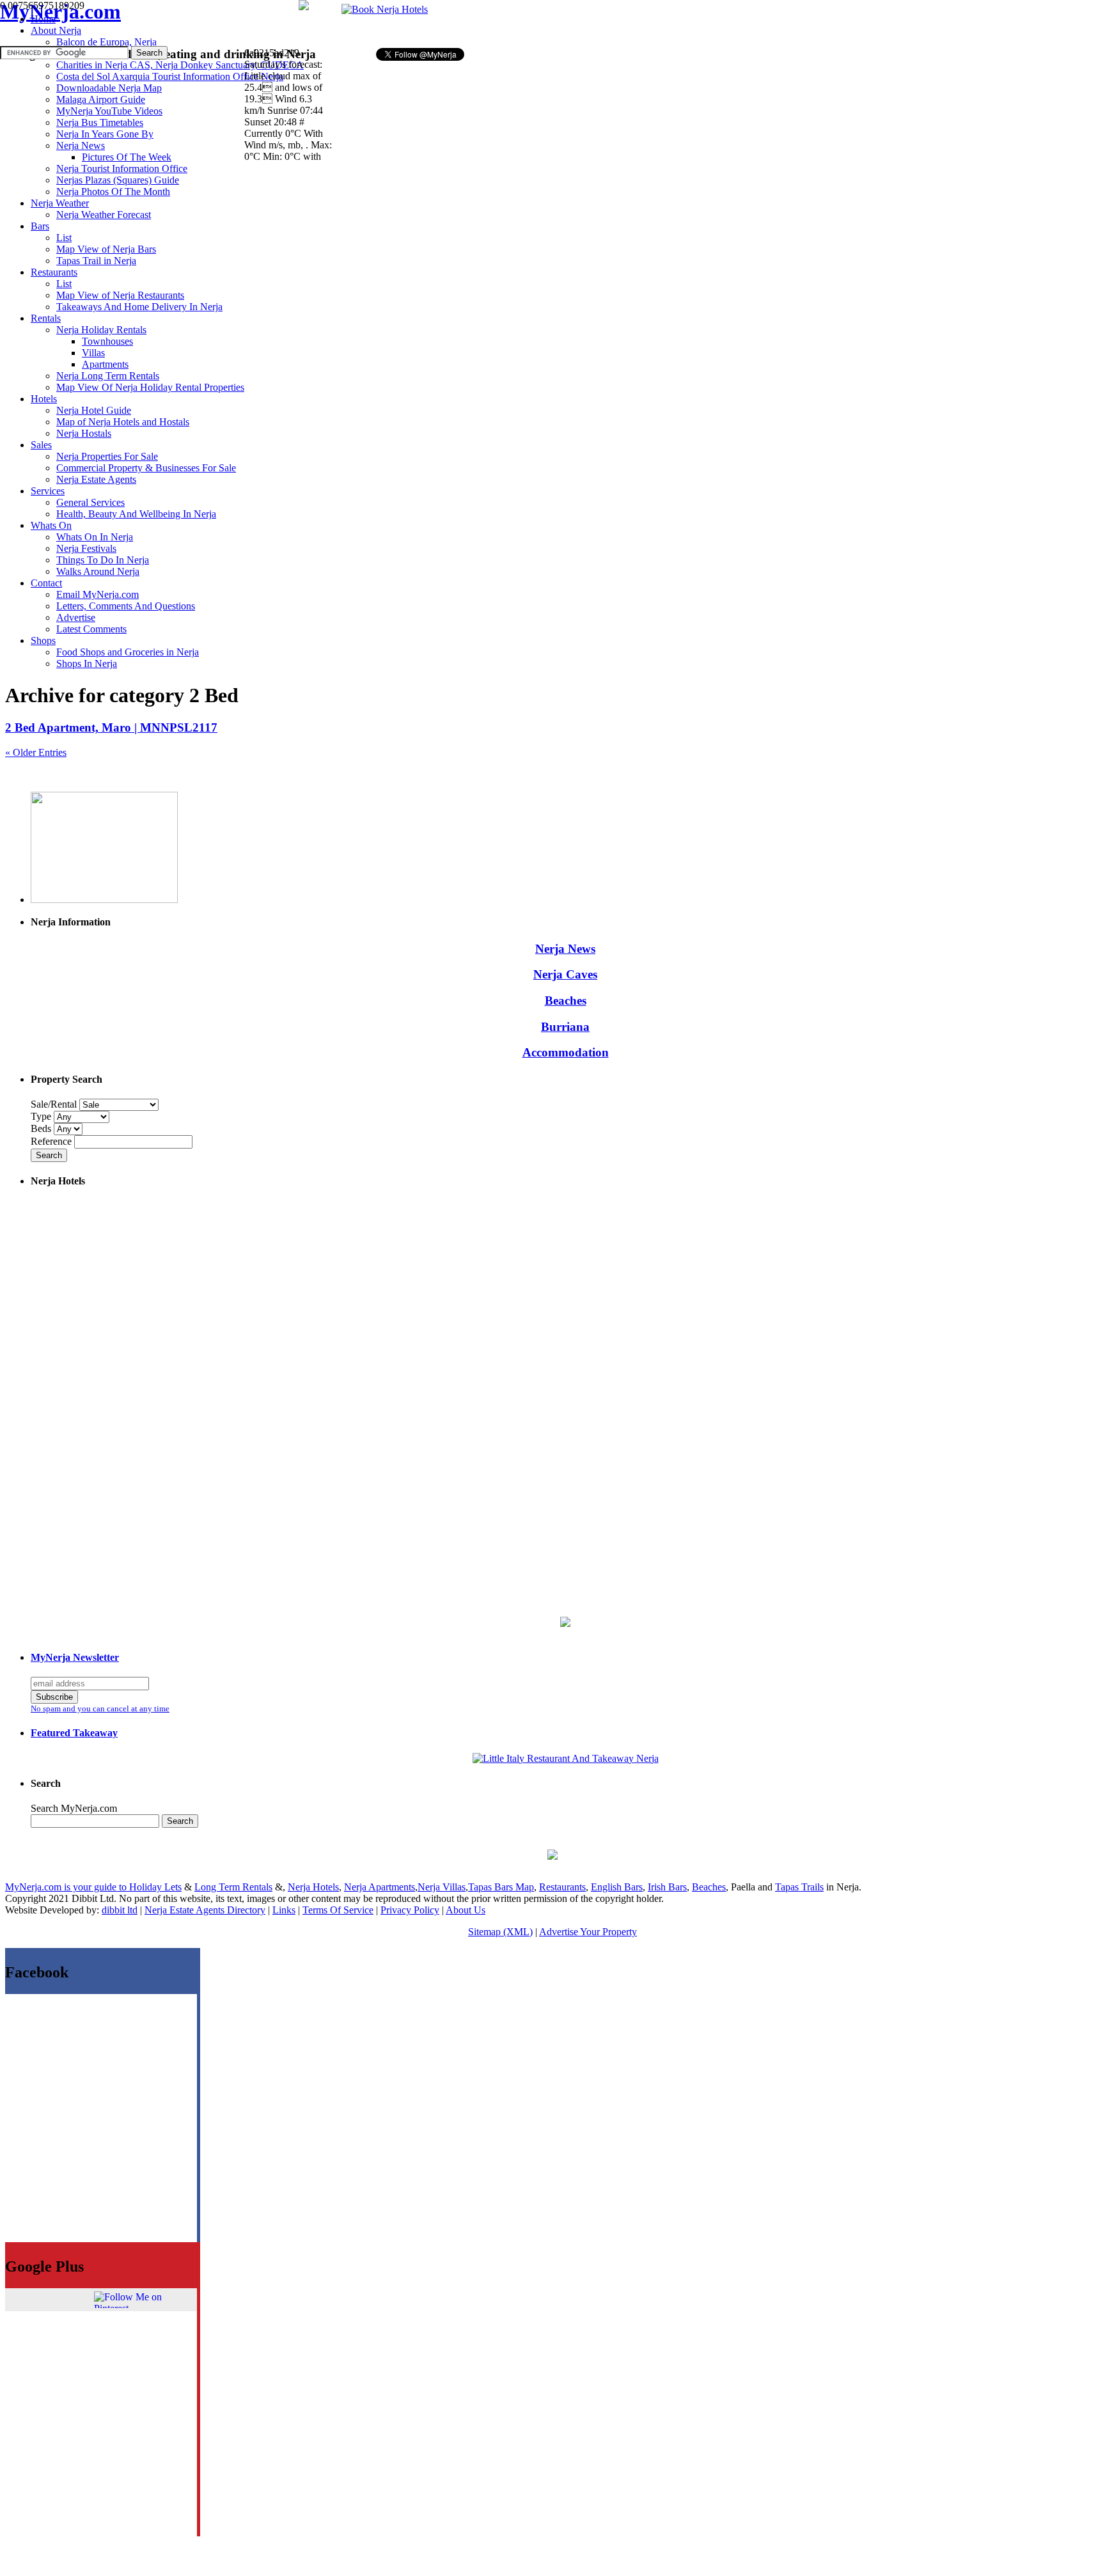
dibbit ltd (120, 1910)
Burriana (565, 1027)
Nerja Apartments (380, 1887)
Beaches (566, 1001)
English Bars (617, 1887)
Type (42, 1116)
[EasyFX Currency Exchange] (565, 1623)
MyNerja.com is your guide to (67, 1887)
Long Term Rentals (233, 1887)
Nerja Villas (442, 1887)
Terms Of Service (338, 1910)
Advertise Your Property (588, 1932)
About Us (466, 1910)
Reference (52, 1141)
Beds (42, 1128)
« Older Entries (36, 752)
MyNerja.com (60, 12)
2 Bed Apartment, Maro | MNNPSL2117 (111, 727)
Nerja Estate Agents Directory (205, 1910)
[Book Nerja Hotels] (385, 9)
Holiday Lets (155, 1887)
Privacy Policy (410, 1910)
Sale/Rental (54, 1104)
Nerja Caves (565, 974)
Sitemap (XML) (500, 1932)
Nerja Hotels (313, 1887)
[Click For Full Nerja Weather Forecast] (304, 7)
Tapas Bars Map (501, 1887)
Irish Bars (667, 1887)
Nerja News (565, 949)
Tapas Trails (799, 1887)
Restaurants (562, 1887)
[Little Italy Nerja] (566, 1758)
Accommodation (566, 1052)
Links (284, 1910)
